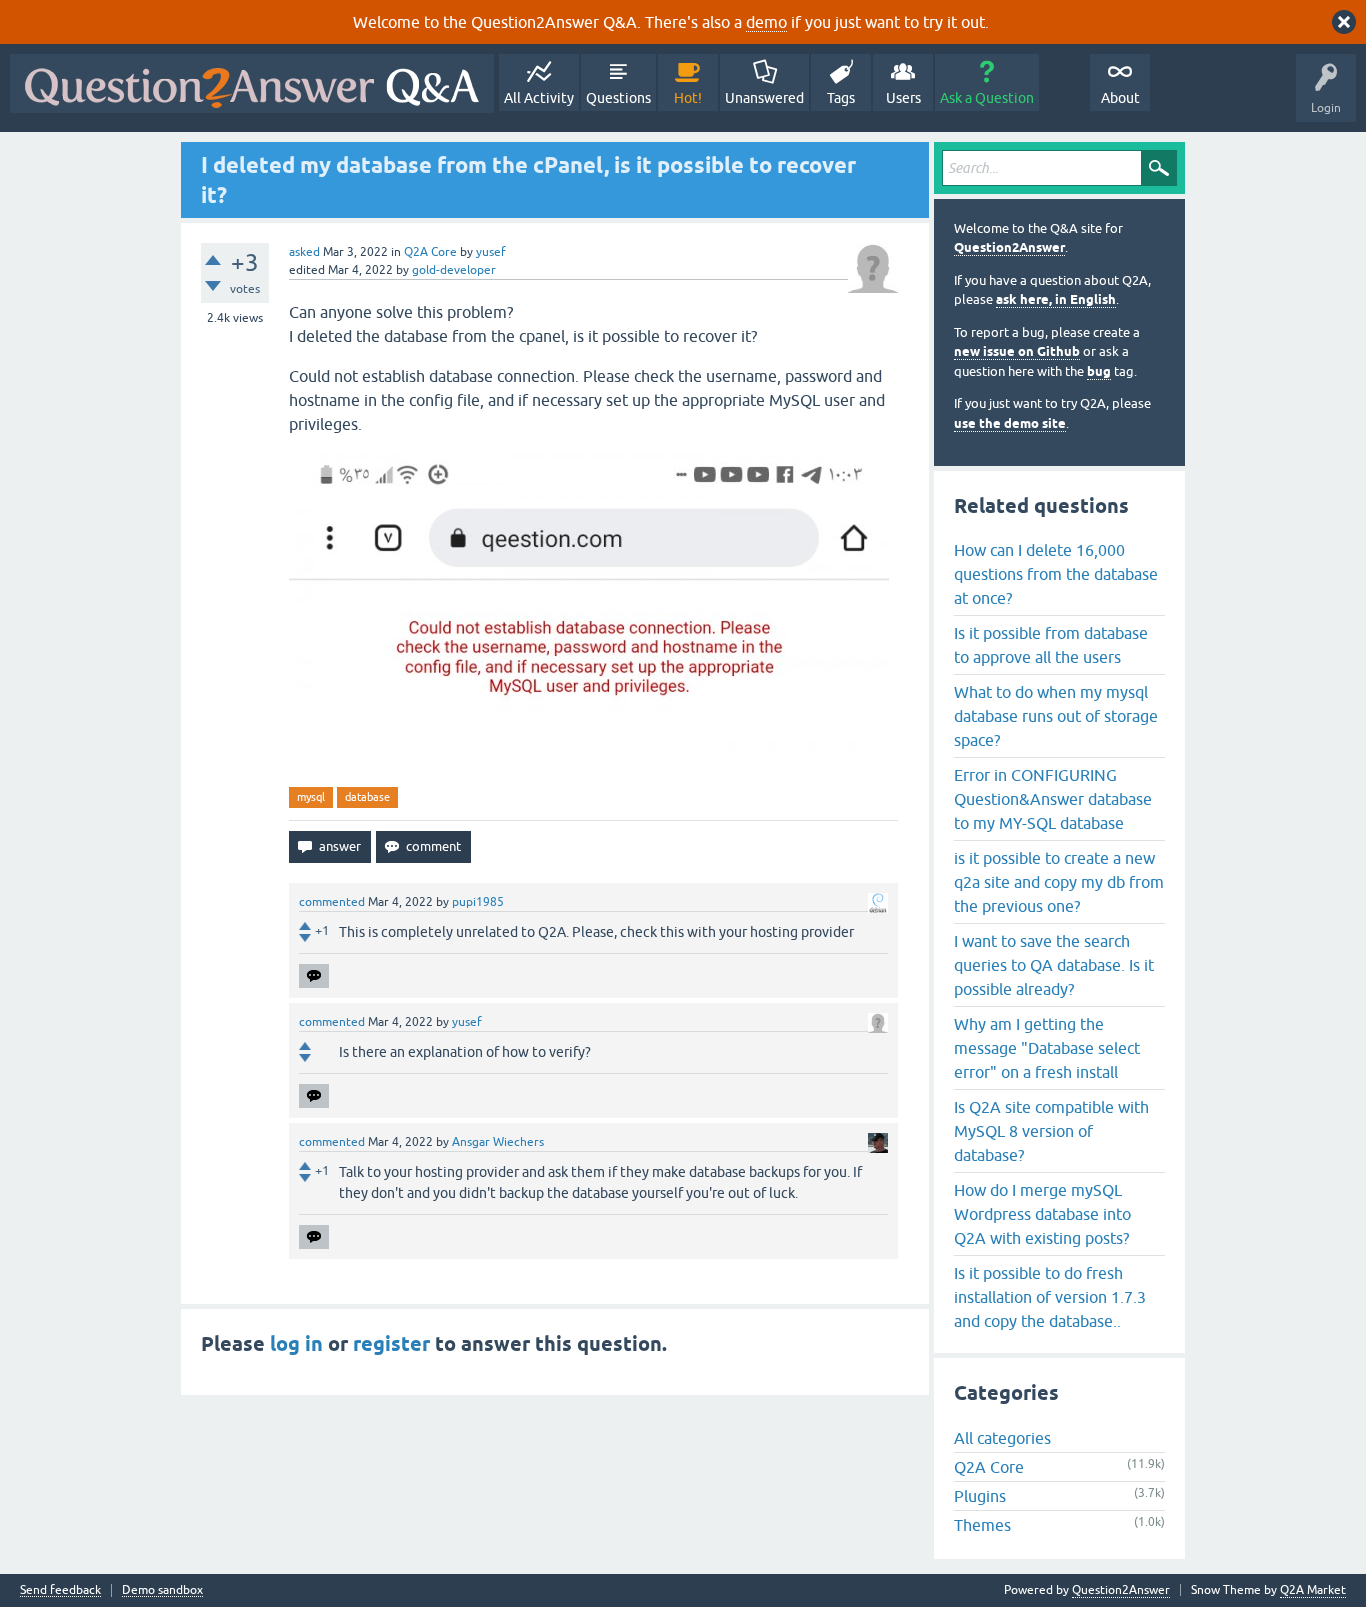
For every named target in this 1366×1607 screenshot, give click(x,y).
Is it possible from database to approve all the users (1051, 645)
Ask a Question (987, 98)
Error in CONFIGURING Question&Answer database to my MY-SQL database (1053, 799)
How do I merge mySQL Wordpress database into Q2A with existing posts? (1042, 1214)
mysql (311, 797)
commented (332, 902)
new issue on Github (1017, 351)
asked (304, 252)
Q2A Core (430, 252)
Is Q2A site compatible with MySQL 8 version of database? (1051, 1131)
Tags (841, 98)
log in (296, 1344)
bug (1099, 371)
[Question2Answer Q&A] (252, 83)
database (367, 797)
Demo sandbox (162, 1590)
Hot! (688, 98)
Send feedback (60, 1590)
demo (766, 22)
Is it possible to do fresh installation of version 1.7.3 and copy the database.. (1050, 1297)
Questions (618, 98)
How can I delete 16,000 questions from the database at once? (1056, 574)
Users (903, 98)
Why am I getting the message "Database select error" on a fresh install (1047, 1048)
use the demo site (1010, 423)
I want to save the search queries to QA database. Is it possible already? (1054, 965)
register (391, 1344)
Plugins (980, 1496)
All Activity (539, 98)
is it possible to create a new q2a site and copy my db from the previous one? (1059, 882)
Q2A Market (1313, 1590)
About (1120, 98)
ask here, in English (1056, 299)
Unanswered (764, 98)
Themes (982, 1525)
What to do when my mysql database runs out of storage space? (1056, 716)
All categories (1002, 1438)
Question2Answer (1009, 247)
